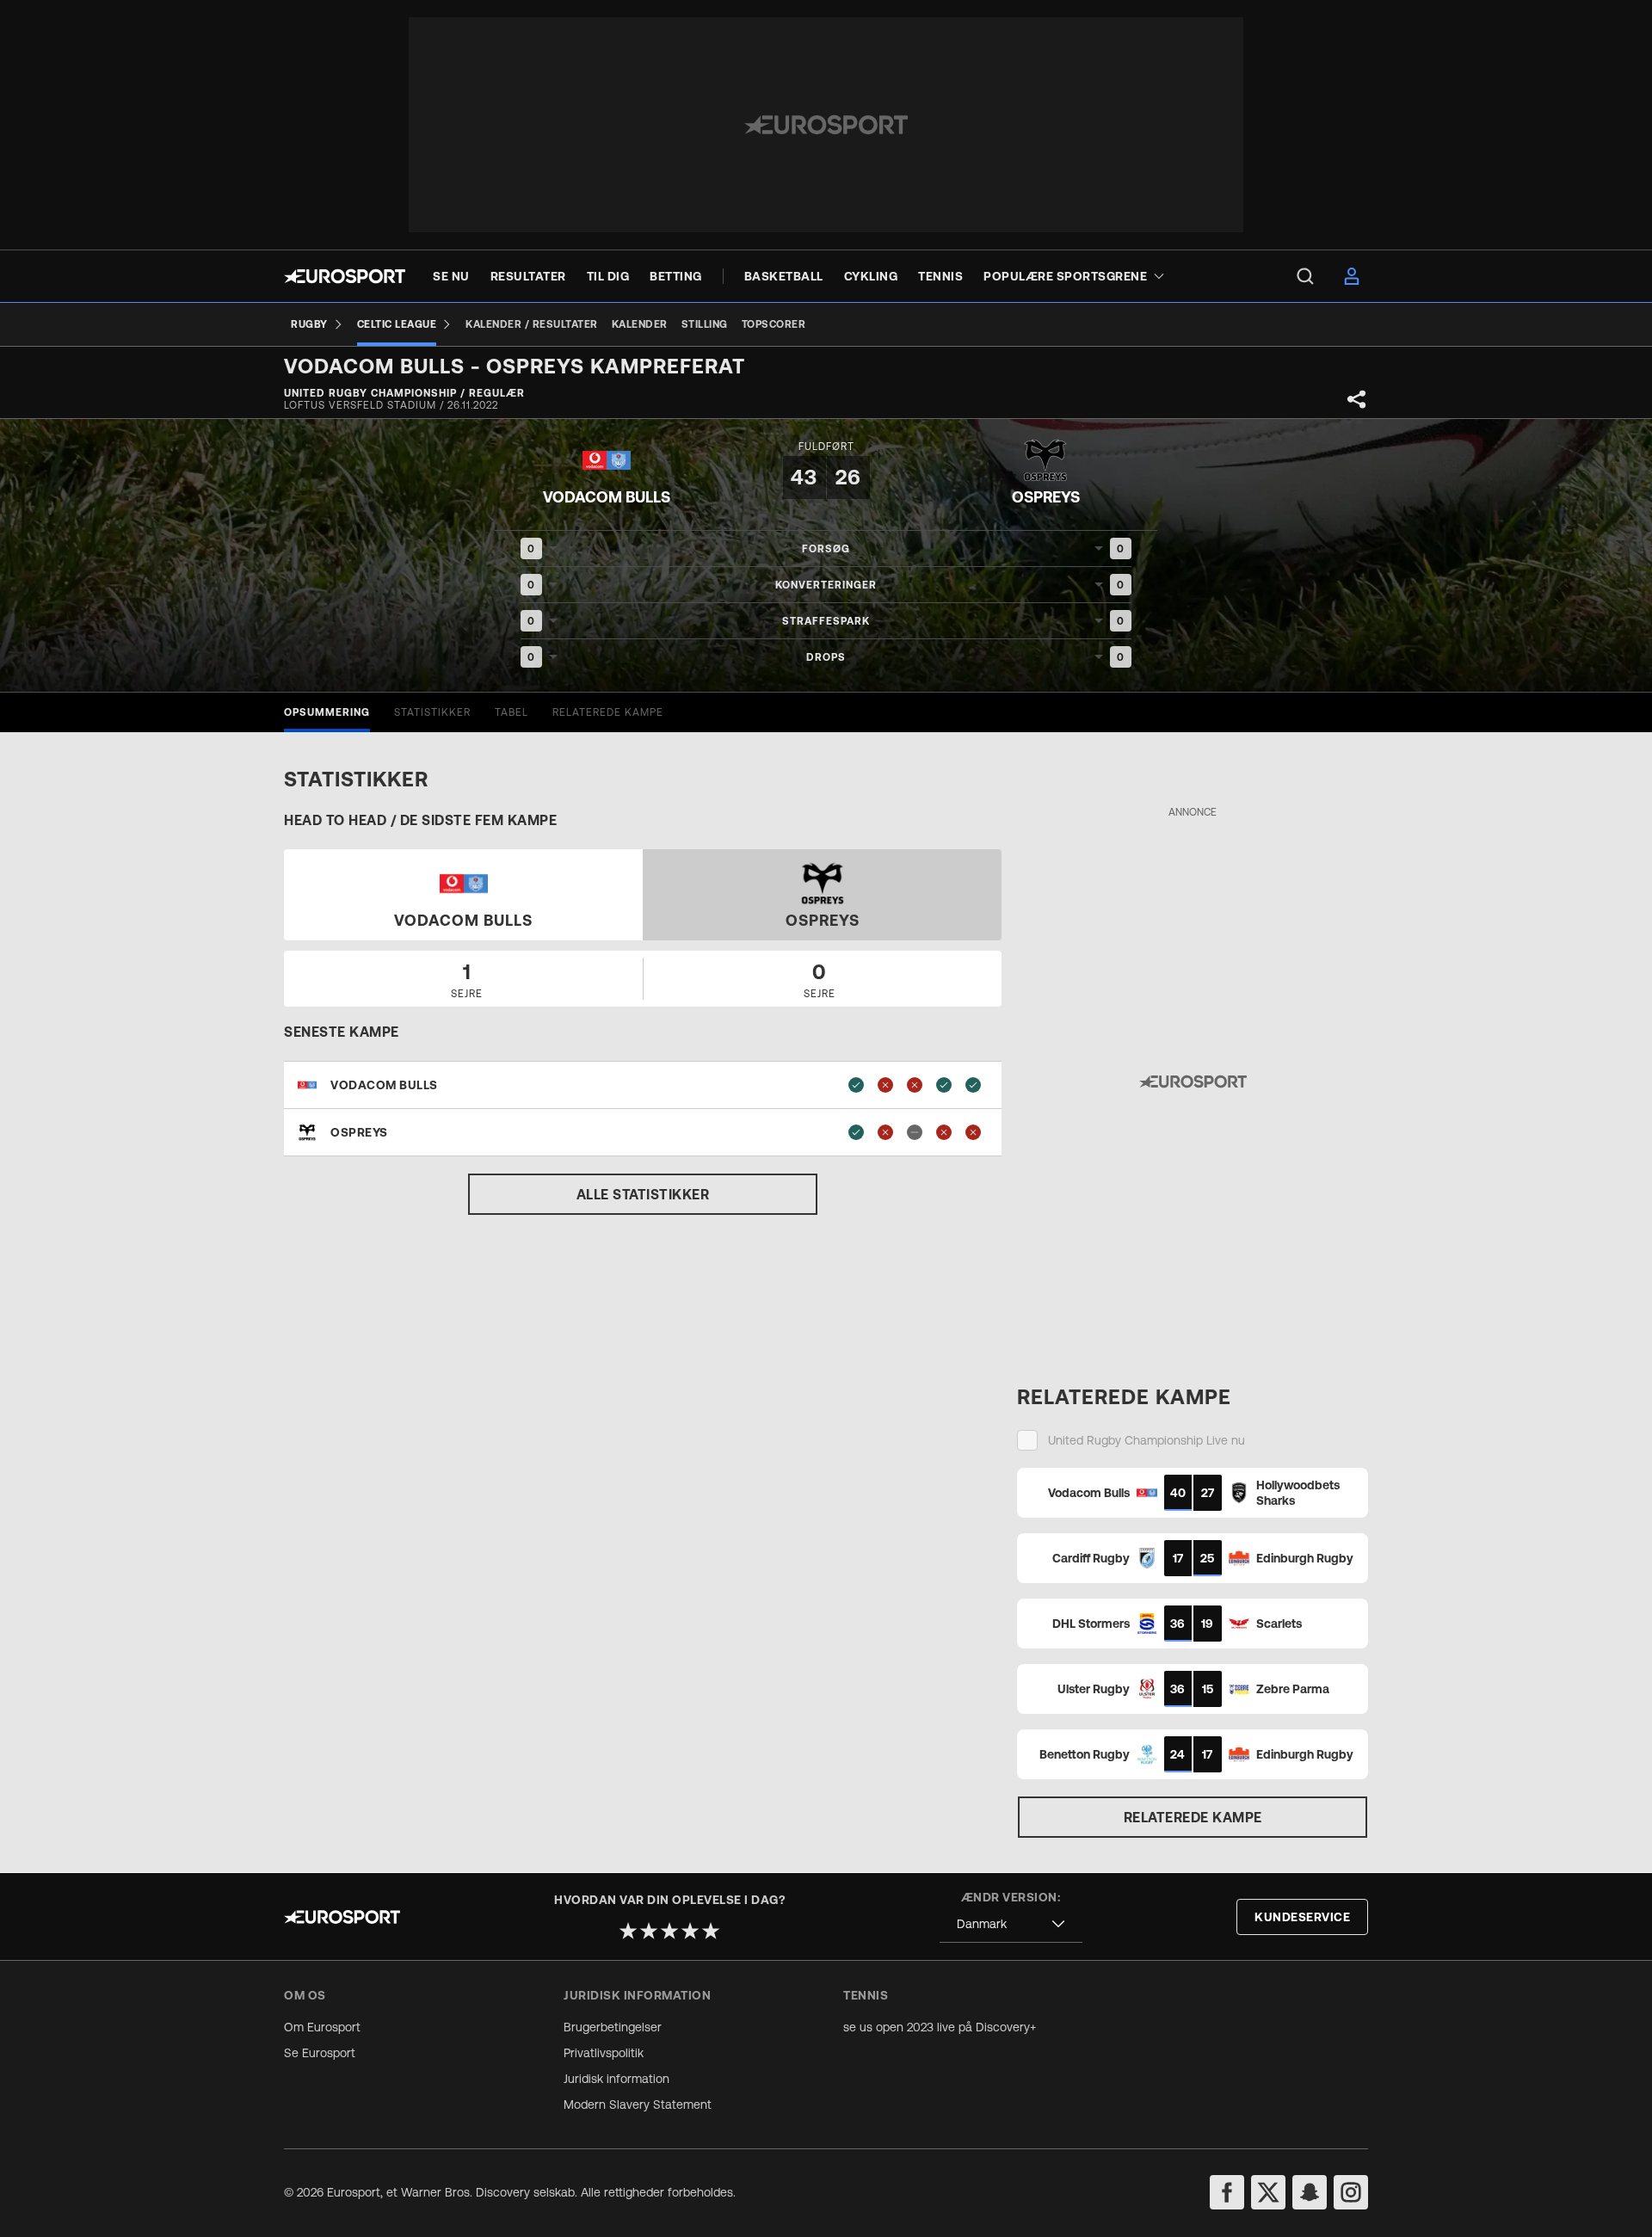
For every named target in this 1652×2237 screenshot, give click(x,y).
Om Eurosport (322, 2027)
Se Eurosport (320, 2053)
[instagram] (1351, 2192)
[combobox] (1011, 1924)
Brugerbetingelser (613, 2027)
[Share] (1357, 399)
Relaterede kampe (1193, 1817)
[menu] (1305, 276)
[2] (649, 1931)
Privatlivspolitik (604, 2053)
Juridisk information (616, 2079)
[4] (690, 1931)
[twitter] (1268, 2192)
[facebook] (1227, 2192)
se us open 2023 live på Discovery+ (940, 2027)
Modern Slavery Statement (638, 2105)
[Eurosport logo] (345, 276)
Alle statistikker (643, 1194)
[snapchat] (1310, 2192)
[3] (669, 1931)
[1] (628, 1931)
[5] (711, 1931)
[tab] (327, 712)
